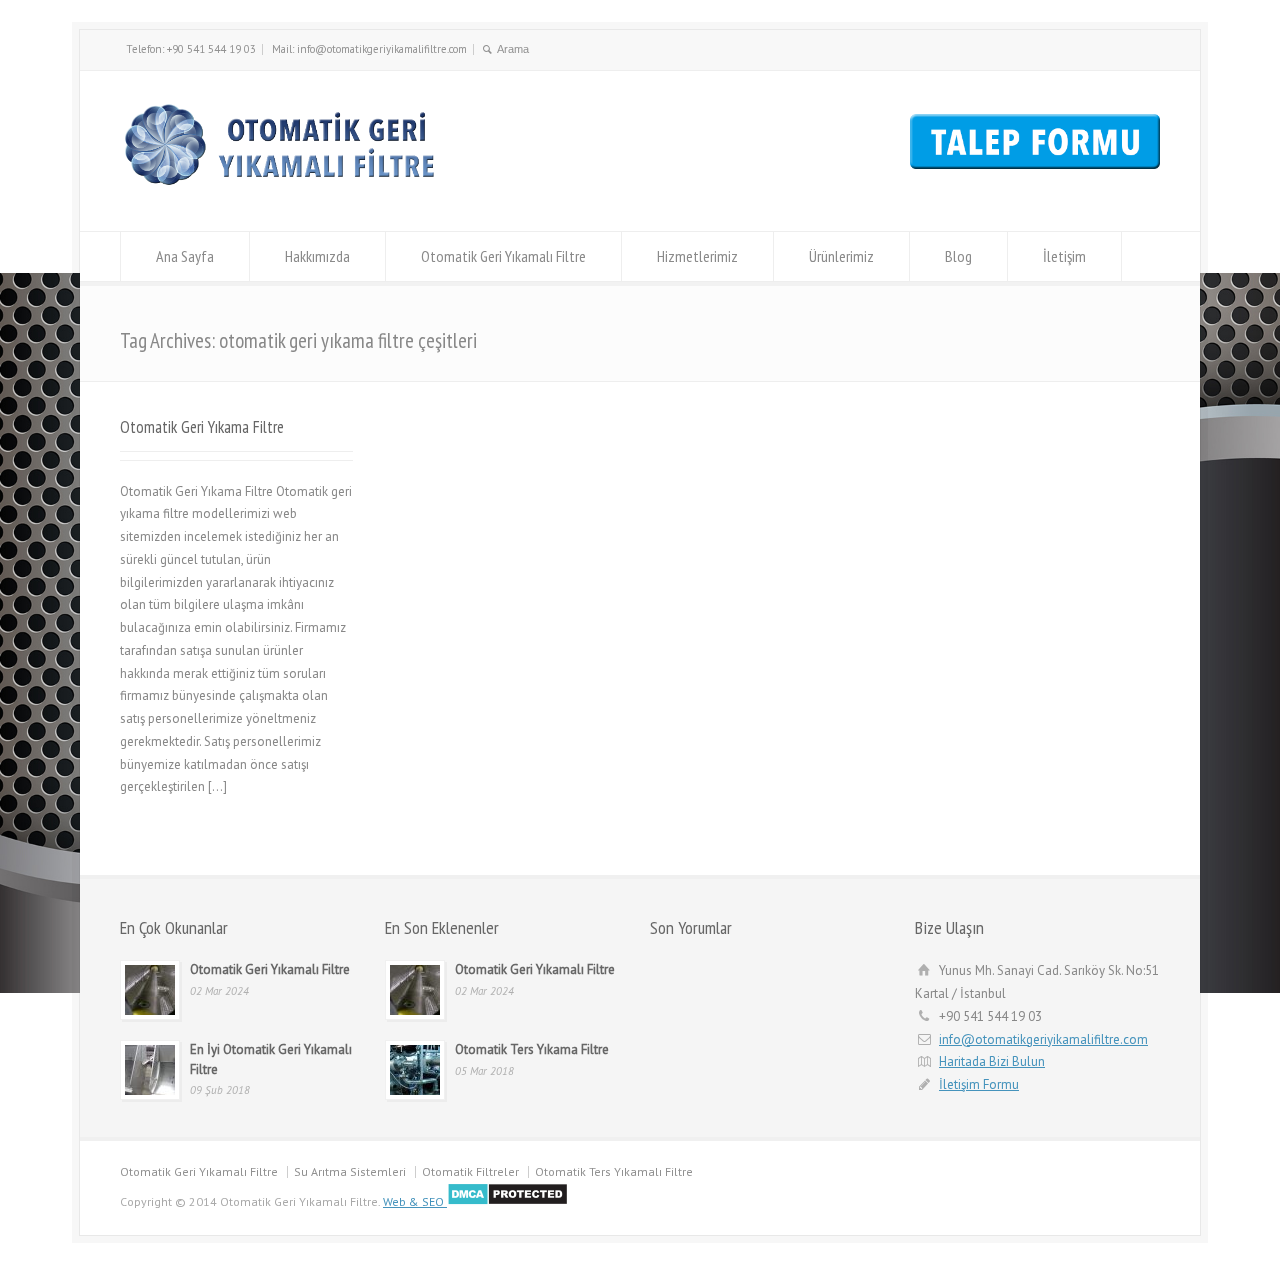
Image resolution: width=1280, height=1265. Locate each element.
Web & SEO (413, 1201)
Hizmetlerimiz (697, 256)
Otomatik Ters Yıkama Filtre (532, 1049)
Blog (958, 256)
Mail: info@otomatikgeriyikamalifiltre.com (369, 49)
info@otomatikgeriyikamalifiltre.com (1043, 1039)
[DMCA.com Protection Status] (506, 1201)
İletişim (1064, 256)
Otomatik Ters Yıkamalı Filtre (614, 1171)
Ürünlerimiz (841, 256)
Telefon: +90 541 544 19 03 (191, 49)
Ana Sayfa (185, 256)
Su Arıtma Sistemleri (350, 1171)
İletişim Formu (979, 1084)
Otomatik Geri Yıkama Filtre (202, 427)
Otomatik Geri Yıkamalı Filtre (503, 256)
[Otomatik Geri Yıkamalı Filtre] (286, 194)
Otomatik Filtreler (470, 1171)
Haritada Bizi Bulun (992, 1061)
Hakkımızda (317, 256)
